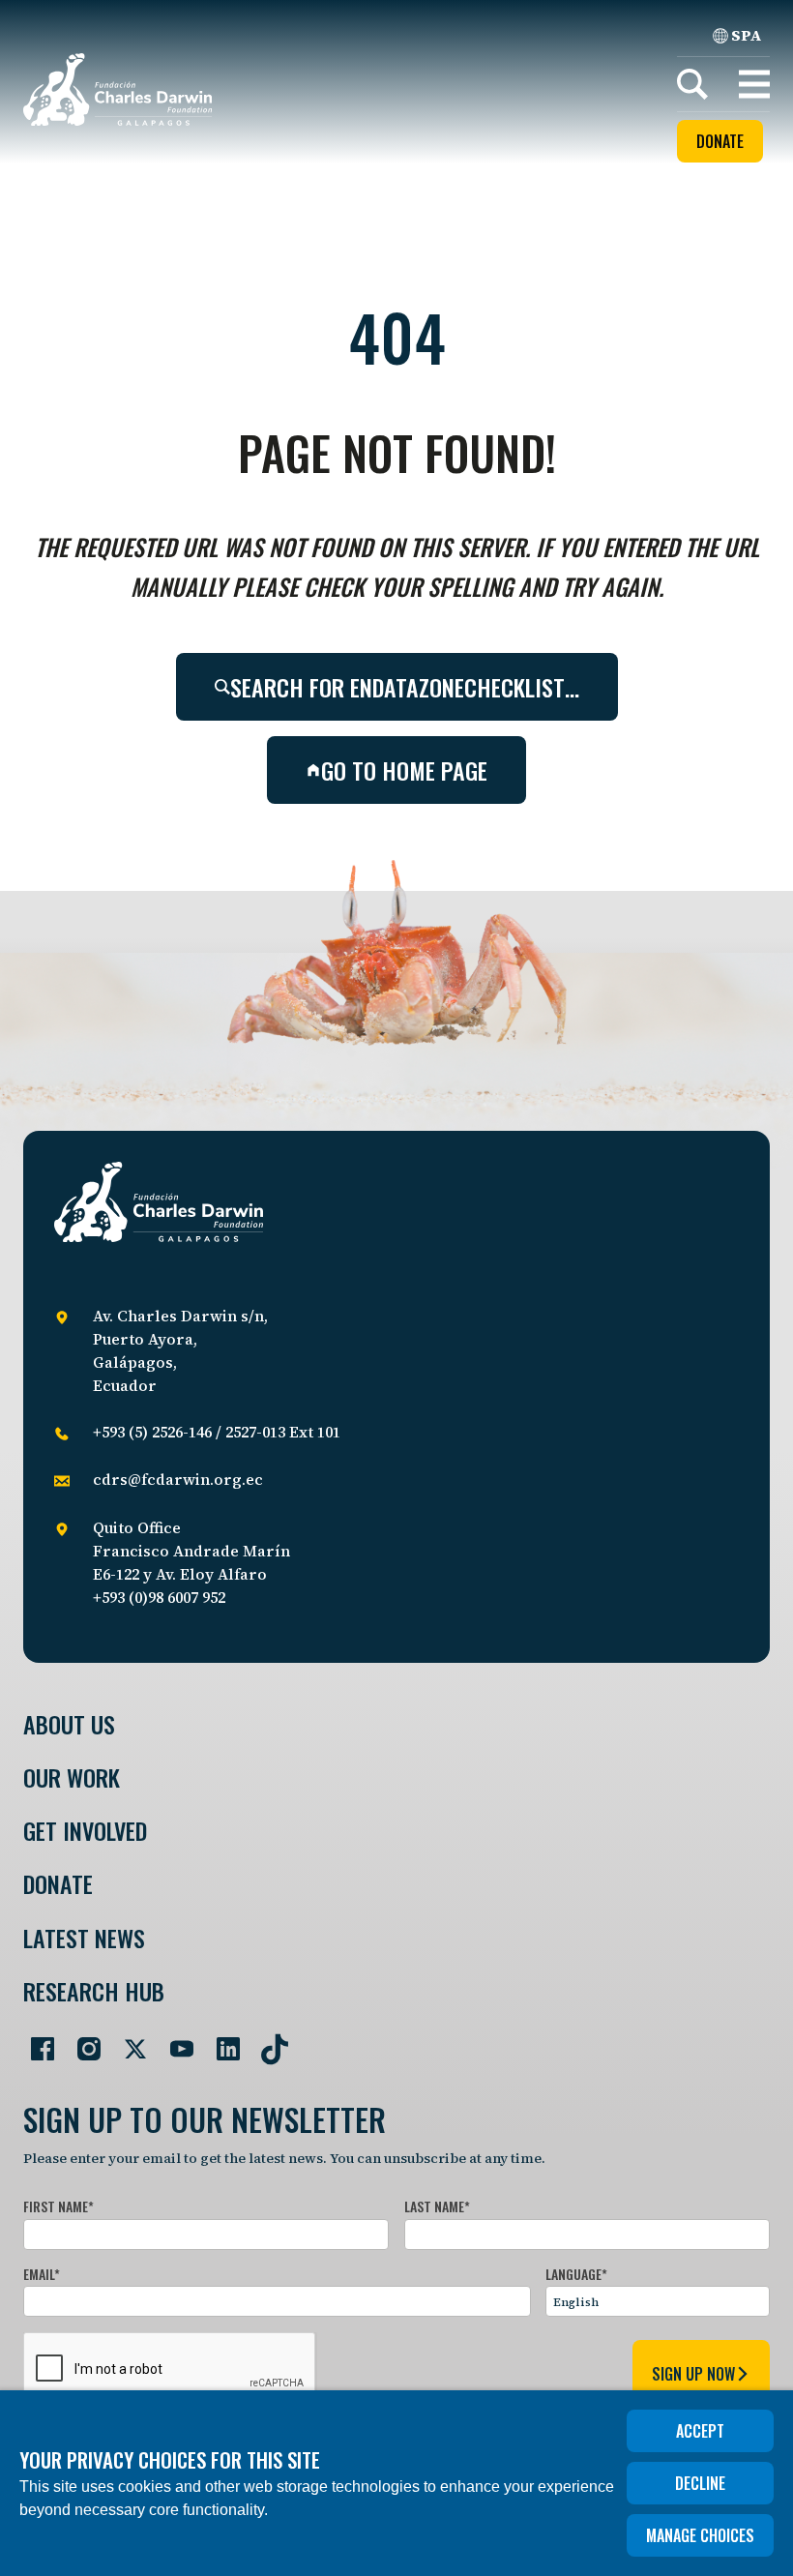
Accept (700, 2431)
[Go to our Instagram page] (81, 2041)
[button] (754, 84)
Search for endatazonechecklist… (405, 687)
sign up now (693, 2374)
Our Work (72, 1777)
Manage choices (700, 2535)
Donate (720, 141)
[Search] (692, 84)
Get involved (85, 1831)
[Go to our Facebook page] (35, 2041)
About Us (69, 1724)
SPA (747, 35)
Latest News (84, 1938)
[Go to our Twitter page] (128, 2041)
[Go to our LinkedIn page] (220, 2041)
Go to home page (404, 770)
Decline (700, 2483)
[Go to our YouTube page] (174, 2041)
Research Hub (94, 1991)
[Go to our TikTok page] (267, 2041)
